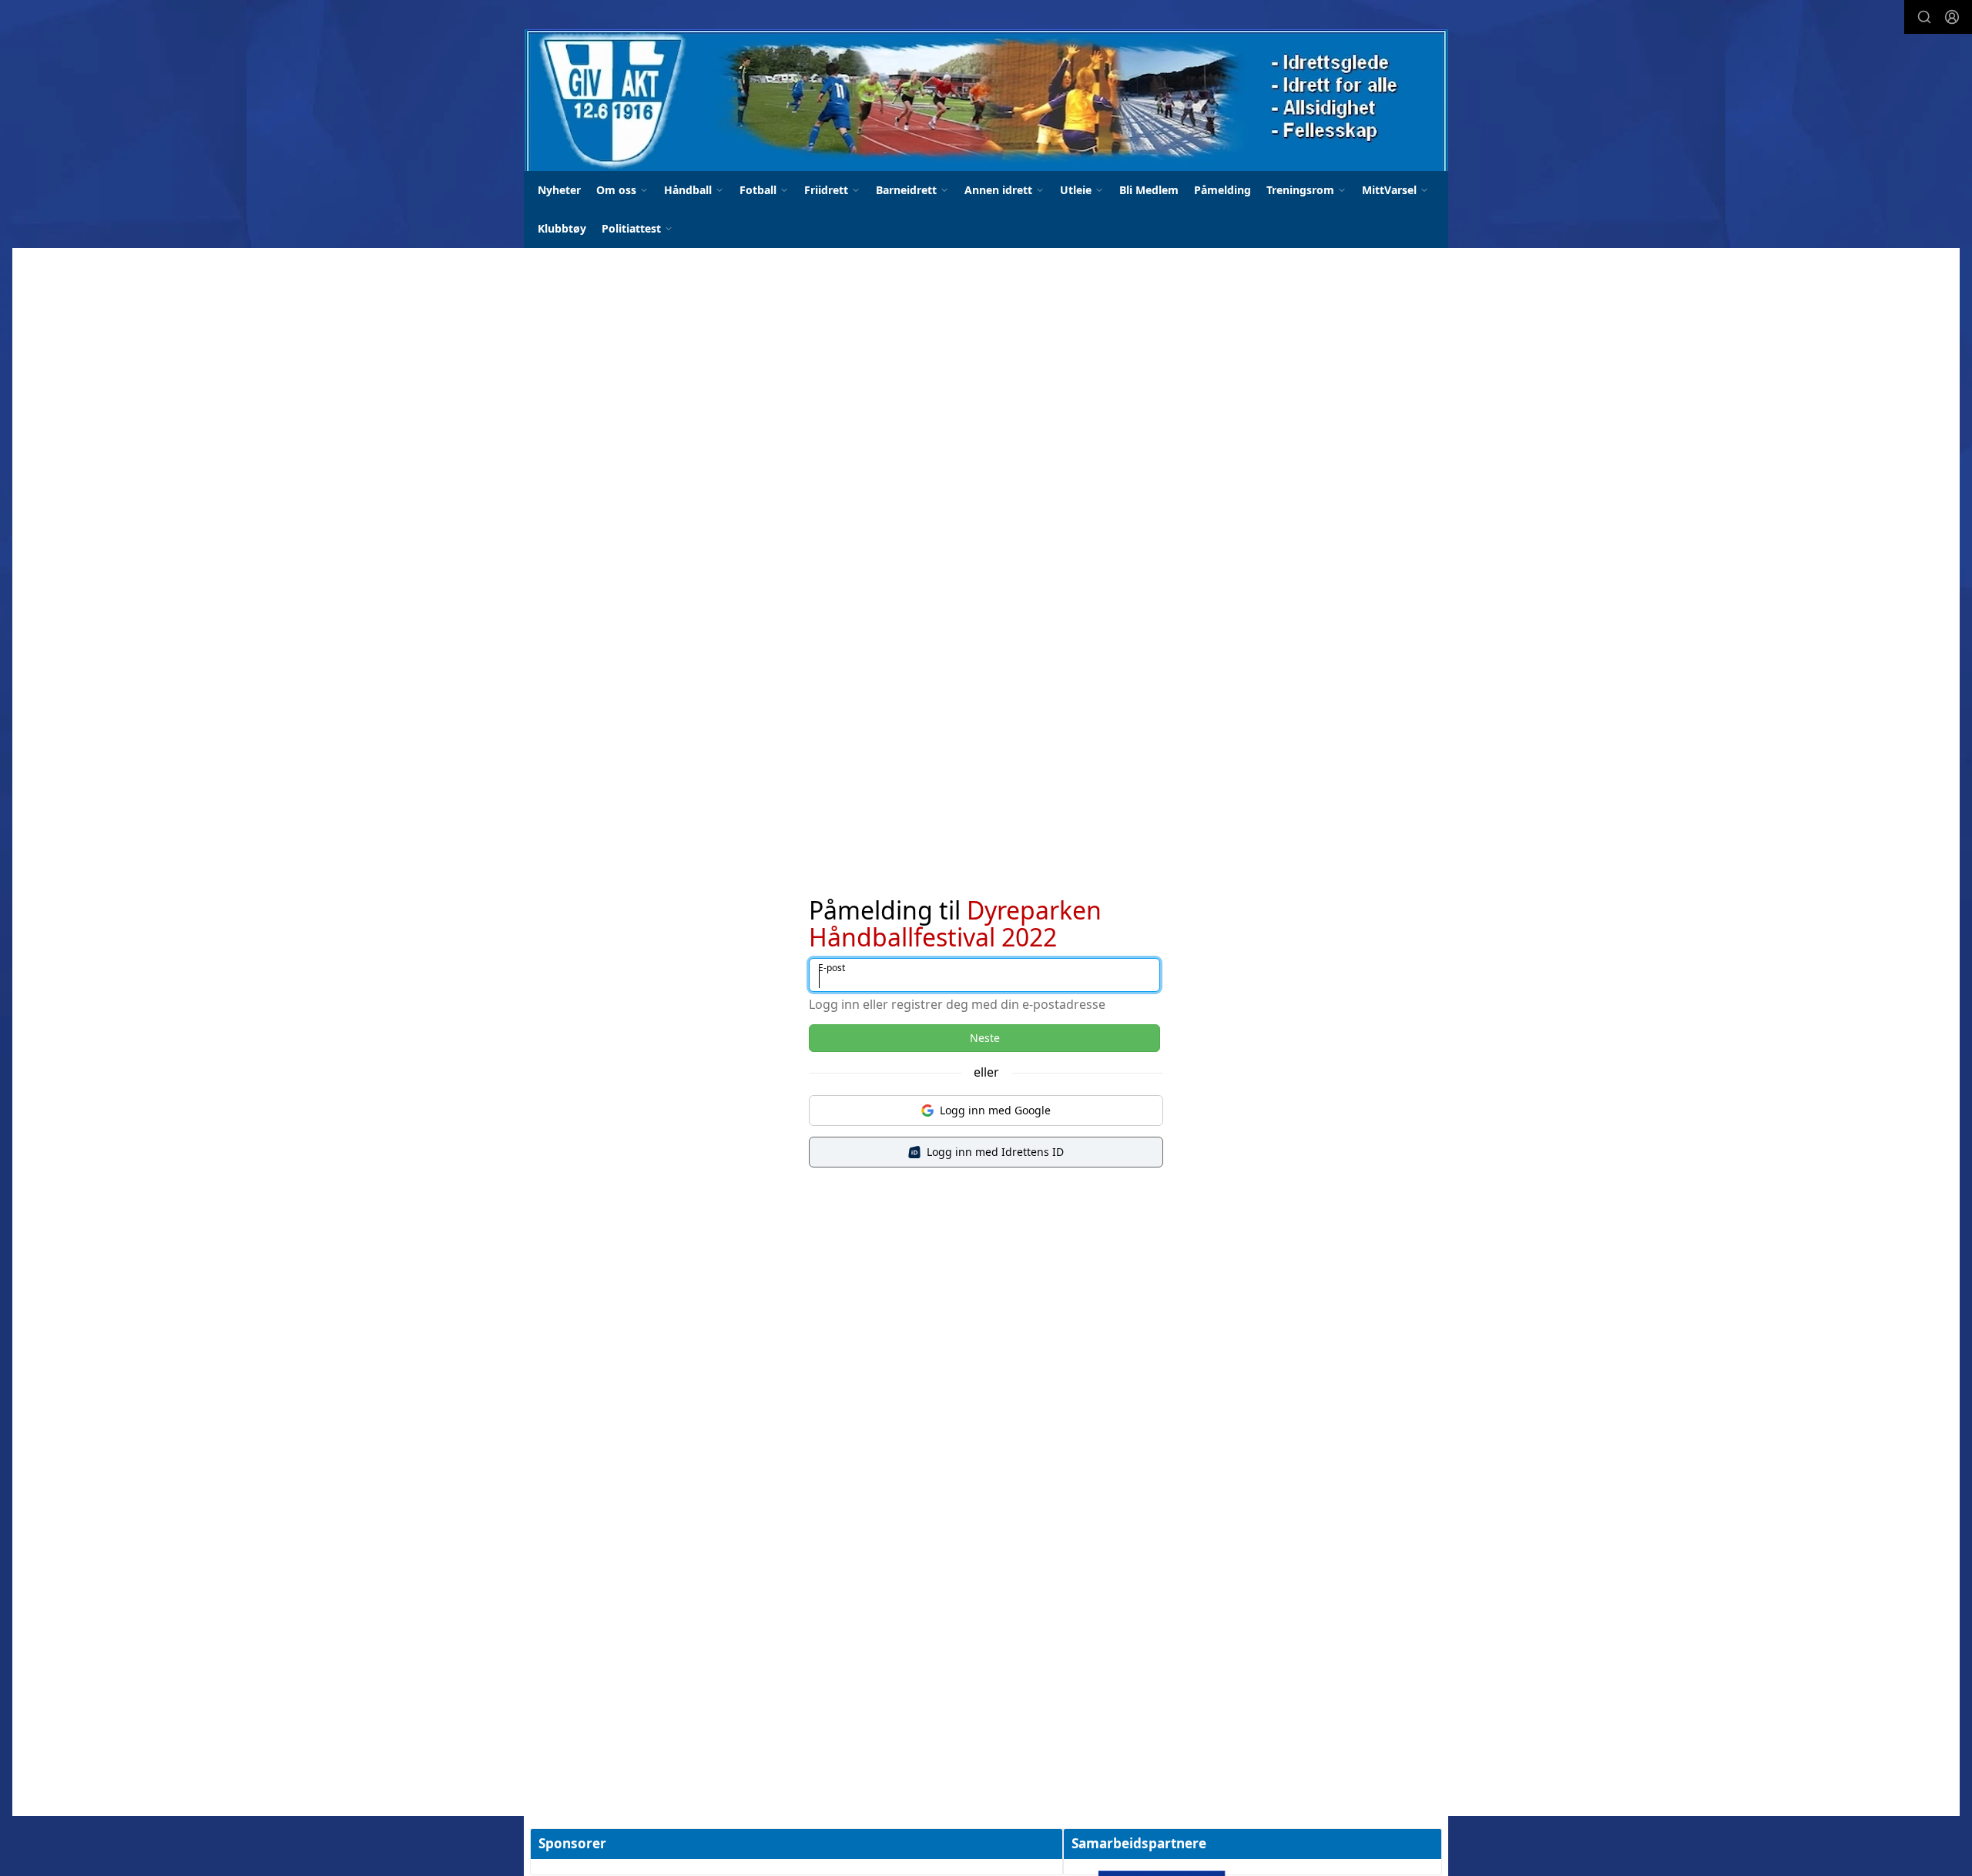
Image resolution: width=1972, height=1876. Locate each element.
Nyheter (559, 190)
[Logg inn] (1952, 17)
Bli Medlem (1149, 190)
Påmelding (1222, 190)
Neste (985, 1038)
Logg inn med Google (995, 1110)
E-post (832, 968)
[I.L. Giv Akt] (986, 100)
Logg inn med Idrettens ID (995, 1152)
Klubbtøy (562, 228)
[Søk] (1924, 17)
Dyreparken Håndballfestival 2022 (955, 923)
